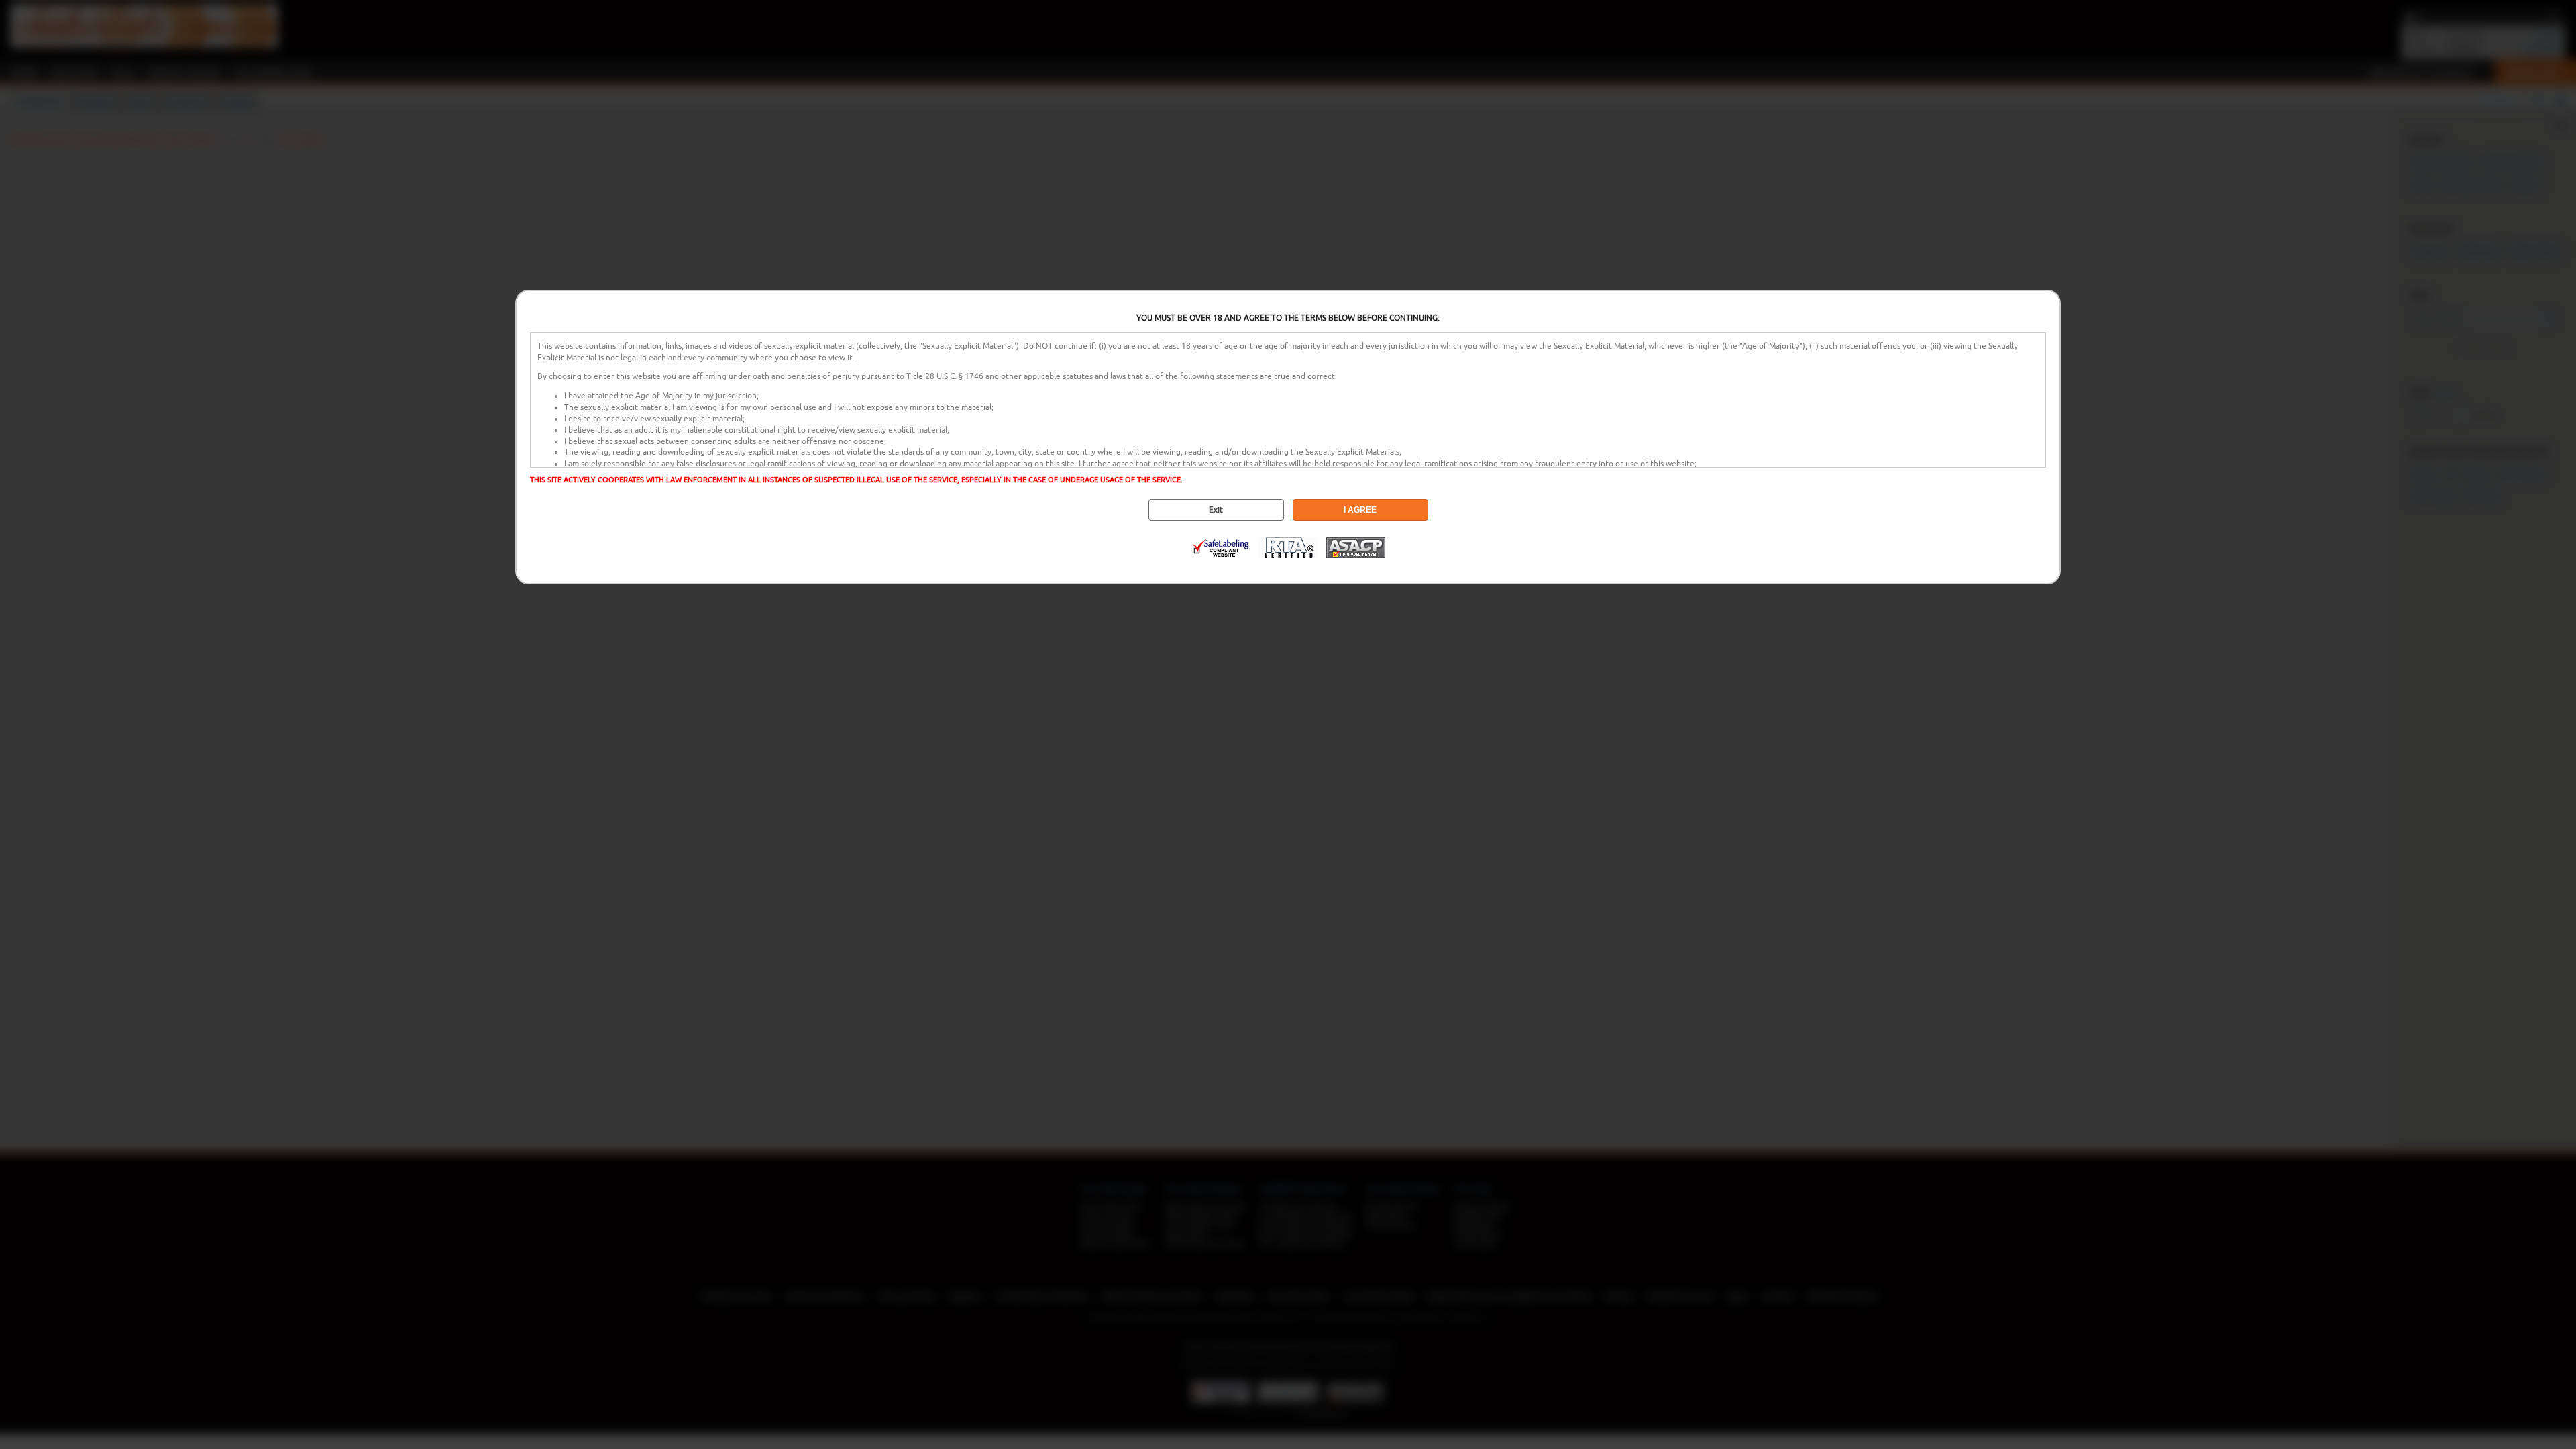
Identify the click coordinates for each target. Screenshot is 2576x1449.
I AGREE (1360, 510)
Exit (1216, 510)
